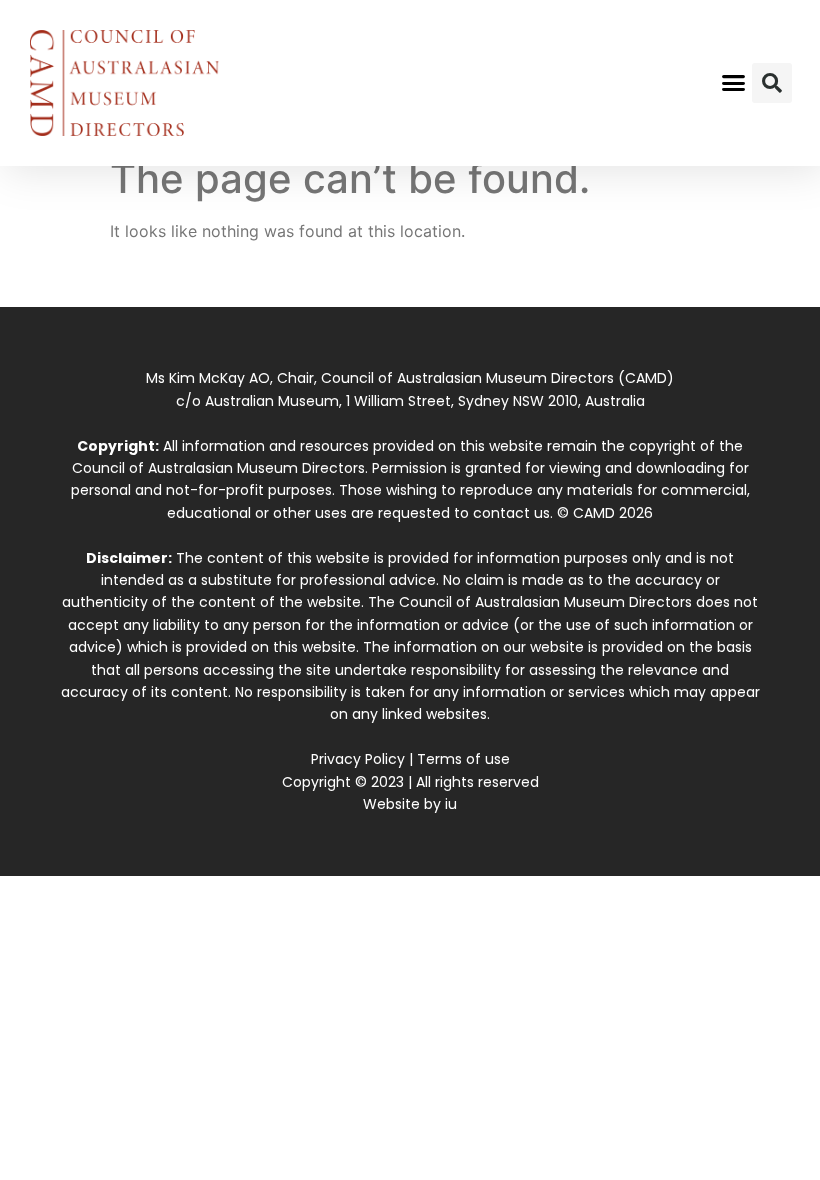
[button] (734, 83)
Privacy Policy (358, 759)
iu (451, 804)
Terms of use (463, 759)
